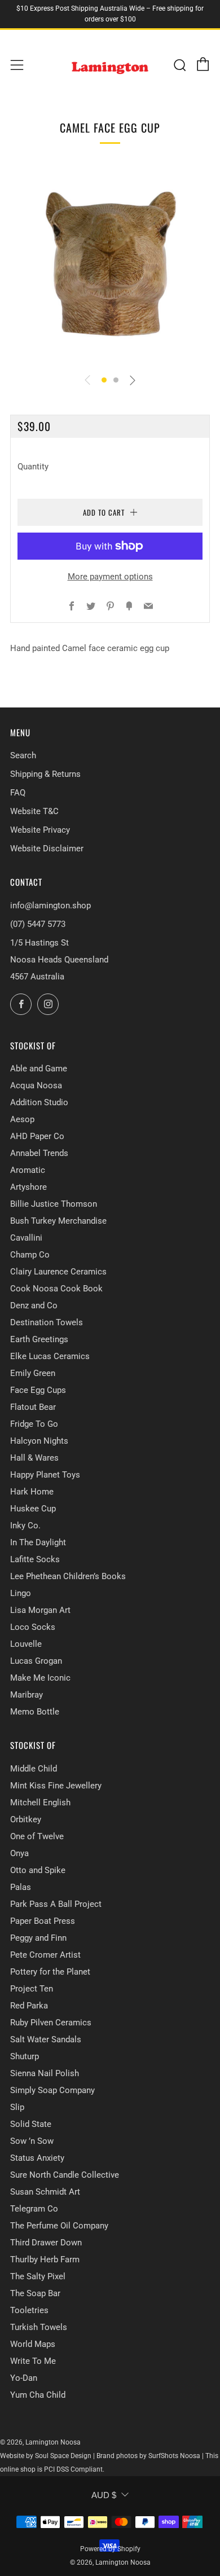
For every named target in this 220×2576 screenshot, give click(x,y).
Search (23, 755)
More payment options (110, 577)
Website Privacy (40, 830)
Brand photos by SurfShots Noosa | (151, 2456)
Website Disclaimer (47, 849)
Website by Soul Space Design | (48, 2456)
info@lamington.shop (50, 905)
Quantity (33, 467)
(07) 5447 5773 (38, 924)
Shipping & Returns (45, 774)
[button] (104, 380)
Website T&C (34, 811)
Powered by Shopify (110, 2549)
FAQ (18, 793)
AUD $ (104, 2495)
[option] (110, 264)
